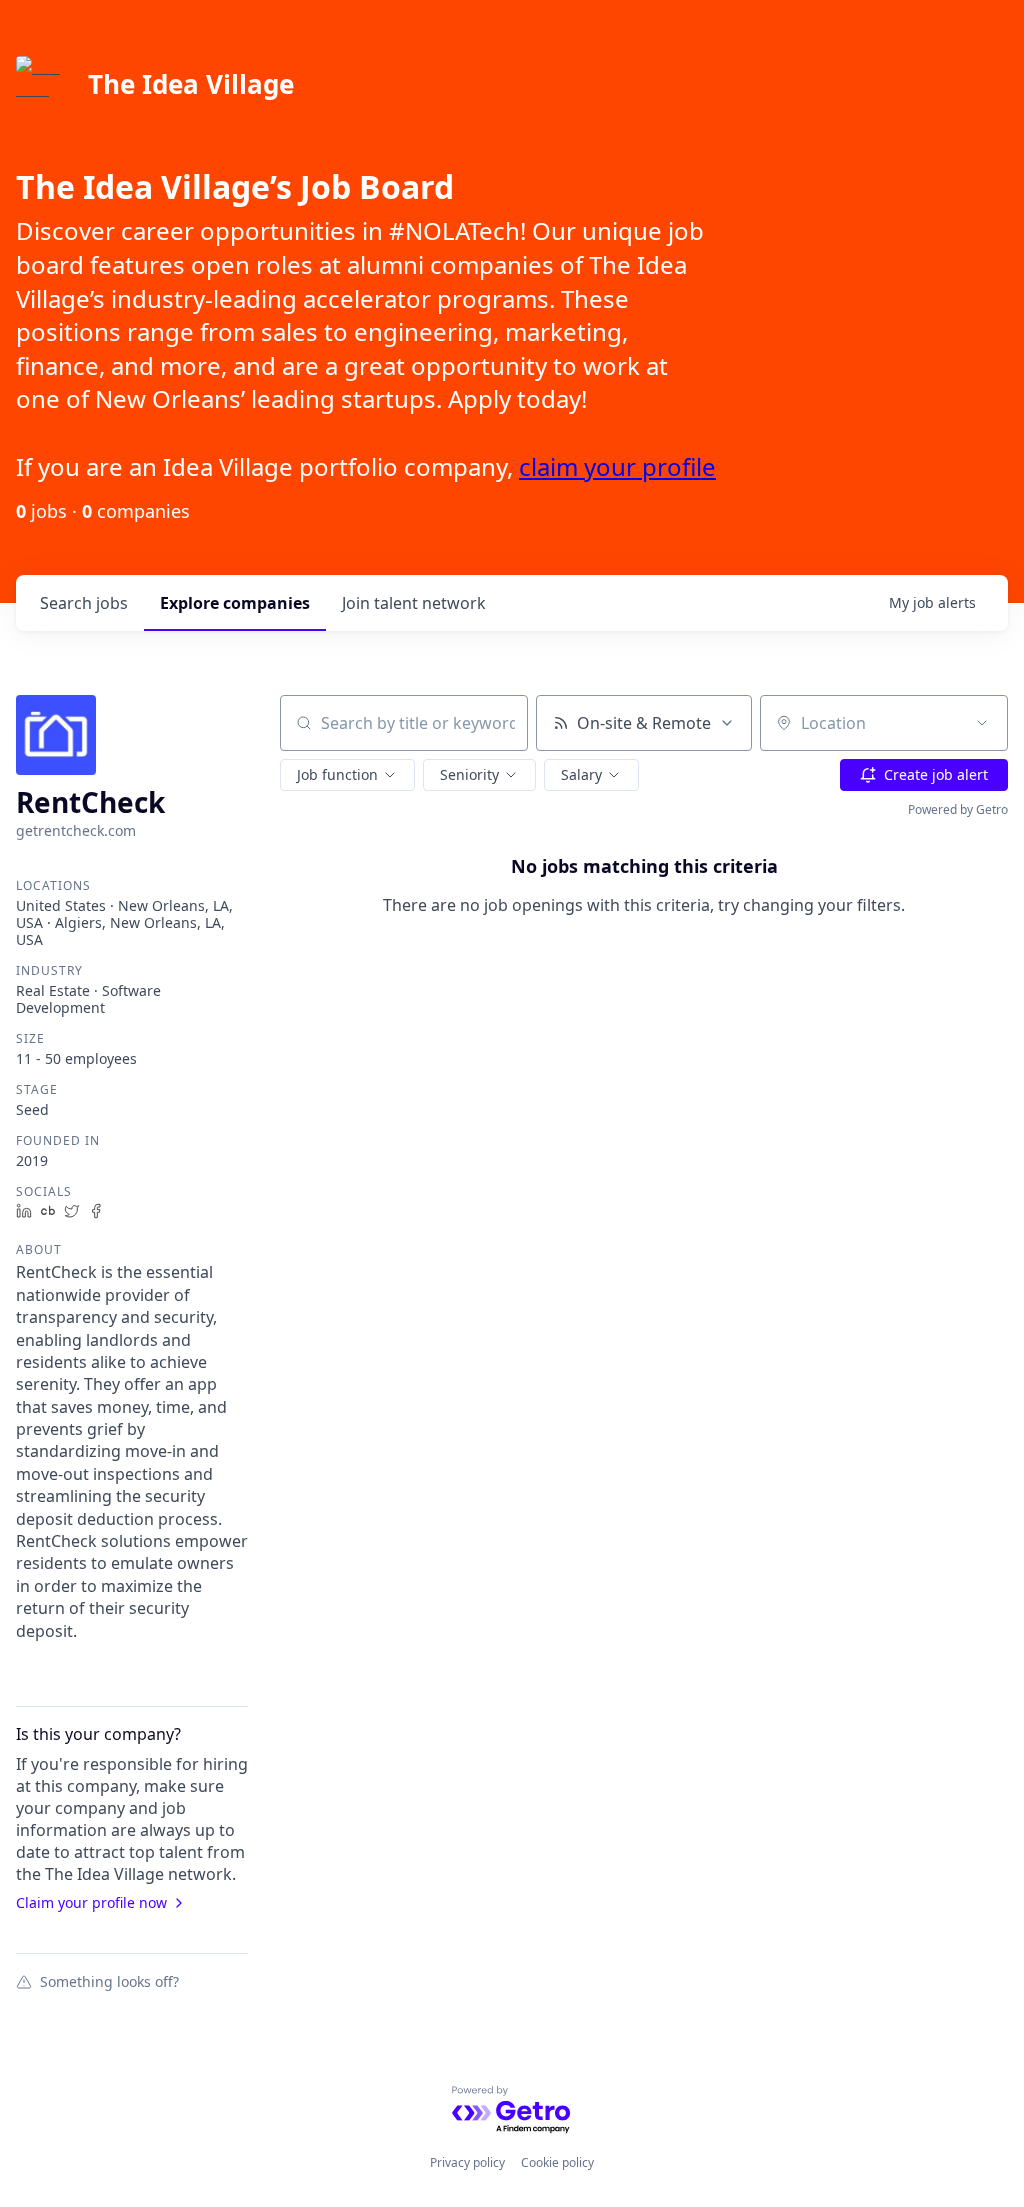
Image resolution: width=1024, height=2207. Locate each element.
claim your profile (617, 466)
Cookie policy (557, 2162)
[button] (347, 775)
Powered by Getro (958, 809)
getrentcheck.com (76, 830)
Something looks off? (109, 1981)
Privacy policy (467, 2162)
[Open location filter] (982, 723)
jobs (84, 603)
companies (235, 603)
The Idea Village (191, 84)
